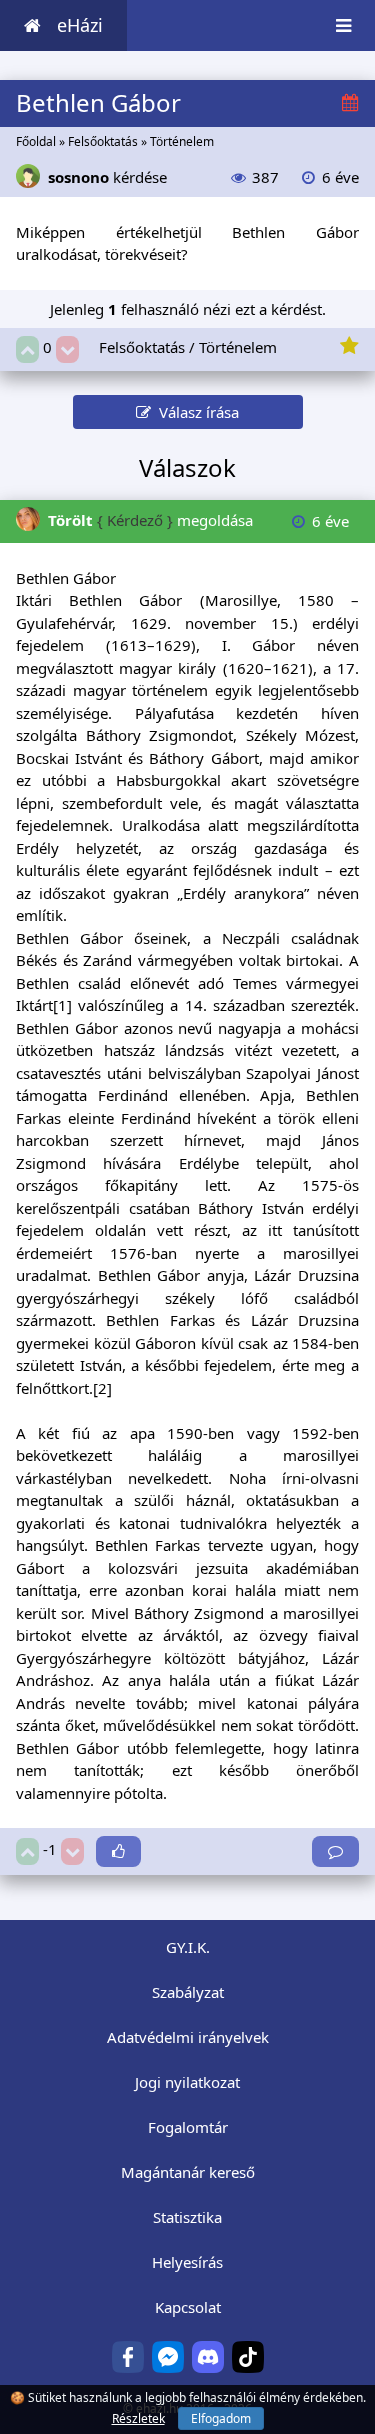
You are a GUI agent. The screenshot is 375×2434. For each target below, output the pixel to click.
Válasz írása (195, 412)
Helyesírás (187, 2262)
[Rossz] (67, 349)
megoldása (150, 520)
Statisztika (187, 2217)
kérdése (107, 177)
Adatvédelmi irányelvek (188, 2037)
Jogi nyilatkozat (187, 2082)
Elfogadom (221, 2418)
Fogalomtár (188, 2127)
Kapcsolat (188, 2307)
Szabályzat (188, 1992)
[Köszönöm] (118, 1851)
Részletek (138, 2418)
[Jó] (27, 349)
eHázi (80, 25)
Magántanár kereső (188, 2172)
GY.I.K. (188, 1947)
